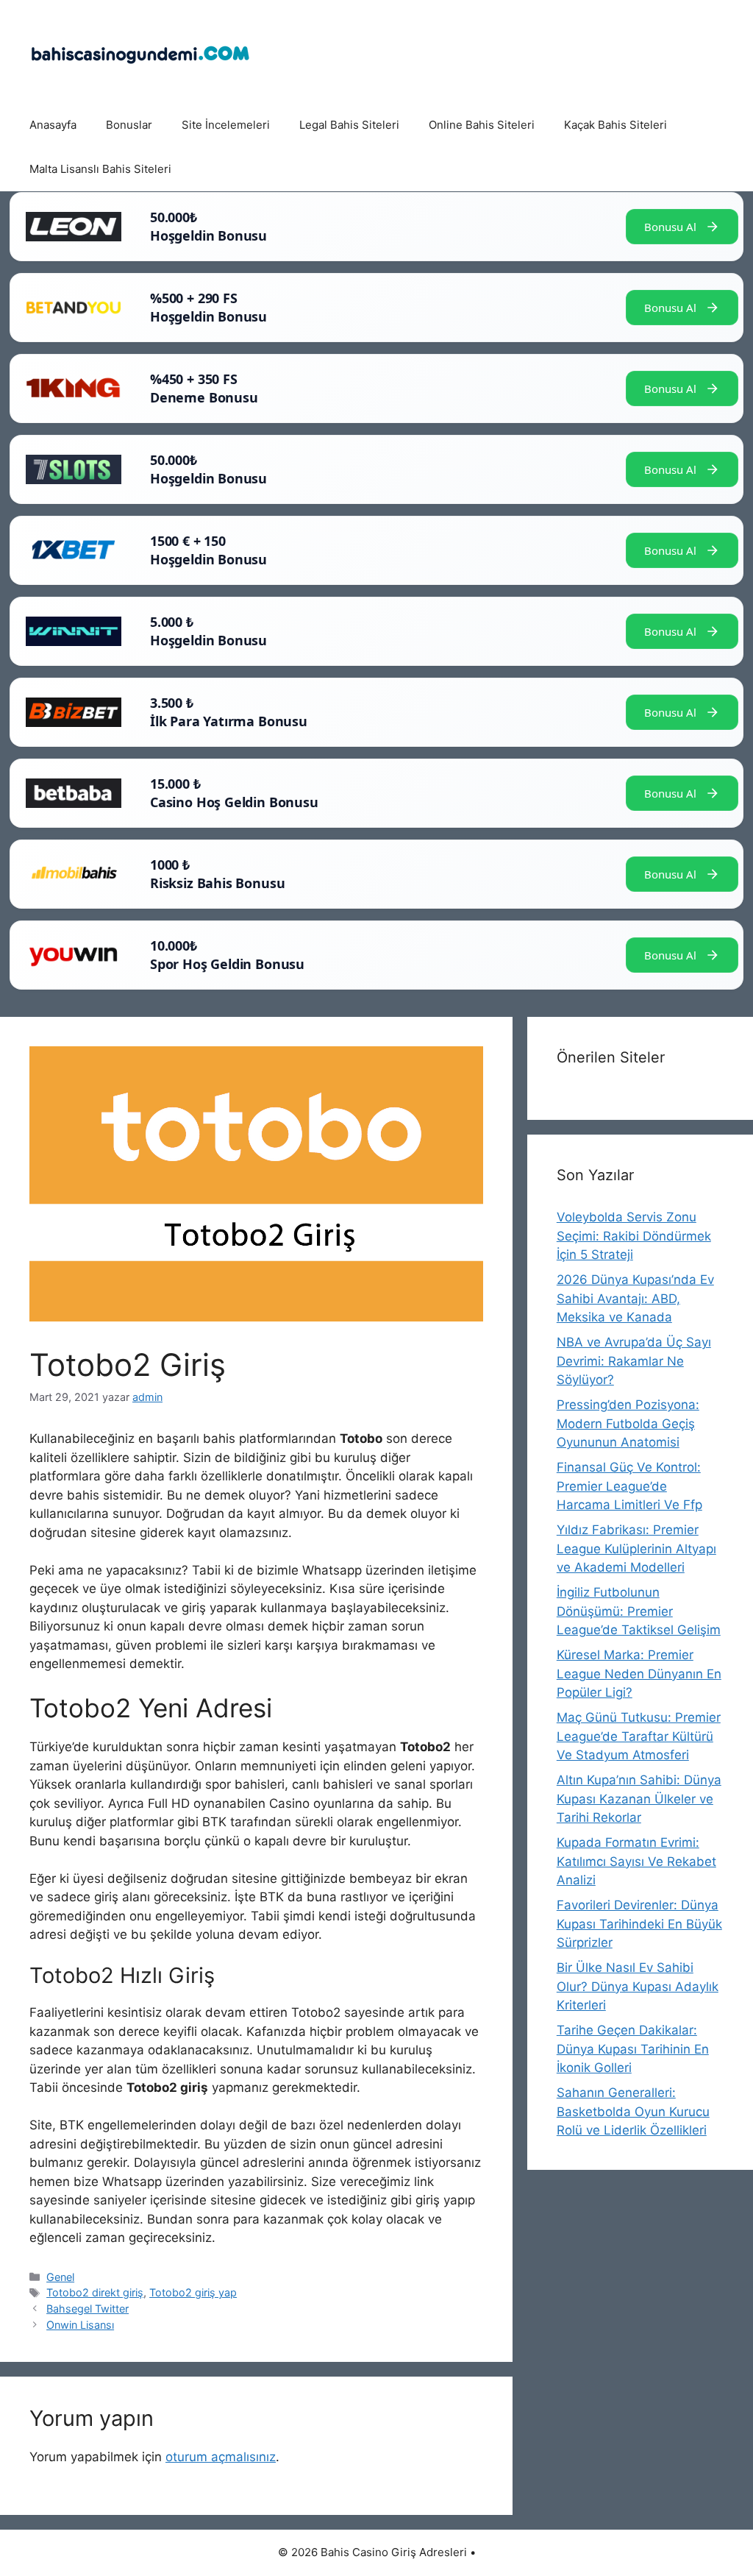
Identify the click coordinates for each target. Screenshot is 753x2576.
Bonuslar (129, 125)
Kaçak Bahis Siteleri (615, 125)
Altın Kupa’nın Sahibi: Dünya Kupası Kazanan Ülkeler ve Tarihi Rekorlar (639, 1799)
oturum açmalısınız (221, 2457)
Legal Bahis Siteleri (349, 125)
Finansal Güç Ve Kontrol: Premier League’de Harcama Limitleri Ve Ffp (629, 1486)
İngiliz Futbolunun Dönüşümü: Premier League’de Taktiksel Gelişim (639, 1611)
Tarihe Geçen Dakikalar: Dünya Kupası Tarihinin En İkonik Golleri (633, 2049)
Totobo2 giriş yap (193, 2292)
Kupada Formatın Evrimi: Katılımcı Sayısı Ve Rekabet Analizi (636, 1861)
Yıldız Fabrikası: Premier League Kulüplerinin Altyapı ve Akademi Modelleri (636, 1548)
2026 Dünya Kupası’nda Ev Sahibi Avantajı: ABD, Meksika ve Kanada (635, 1298)
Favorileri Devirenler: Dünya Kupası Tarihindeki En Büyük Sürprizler (639, 1924)
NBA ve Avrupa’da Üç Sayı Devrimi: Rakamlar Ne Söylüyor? (634, 1361)
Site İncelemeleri (226, 125)
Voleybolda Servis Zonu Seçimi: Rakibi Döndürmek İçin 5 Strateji (634, 1236)
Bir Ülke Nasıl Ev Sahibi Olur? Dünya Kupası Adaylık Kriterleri (638, 1986)
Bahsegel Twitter (88, 2309)
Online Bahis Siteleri (482, 125)
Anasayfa (53, 125)
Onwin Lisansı (80, 2325)
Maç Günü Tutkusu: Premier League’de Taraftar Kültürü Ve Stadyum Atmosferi (639, 1736)
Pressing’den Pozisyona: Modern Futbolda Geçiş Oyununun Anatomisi (628, 1423)
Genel (60, 2277)
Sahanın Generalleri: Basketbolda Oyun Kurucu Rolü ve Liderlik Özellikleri (633, 2111)
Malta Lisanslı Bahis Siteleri (100, 169)
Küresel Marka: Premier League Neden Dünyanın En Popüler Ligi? (639, 1674)
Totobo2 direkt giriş (95, 2292)
